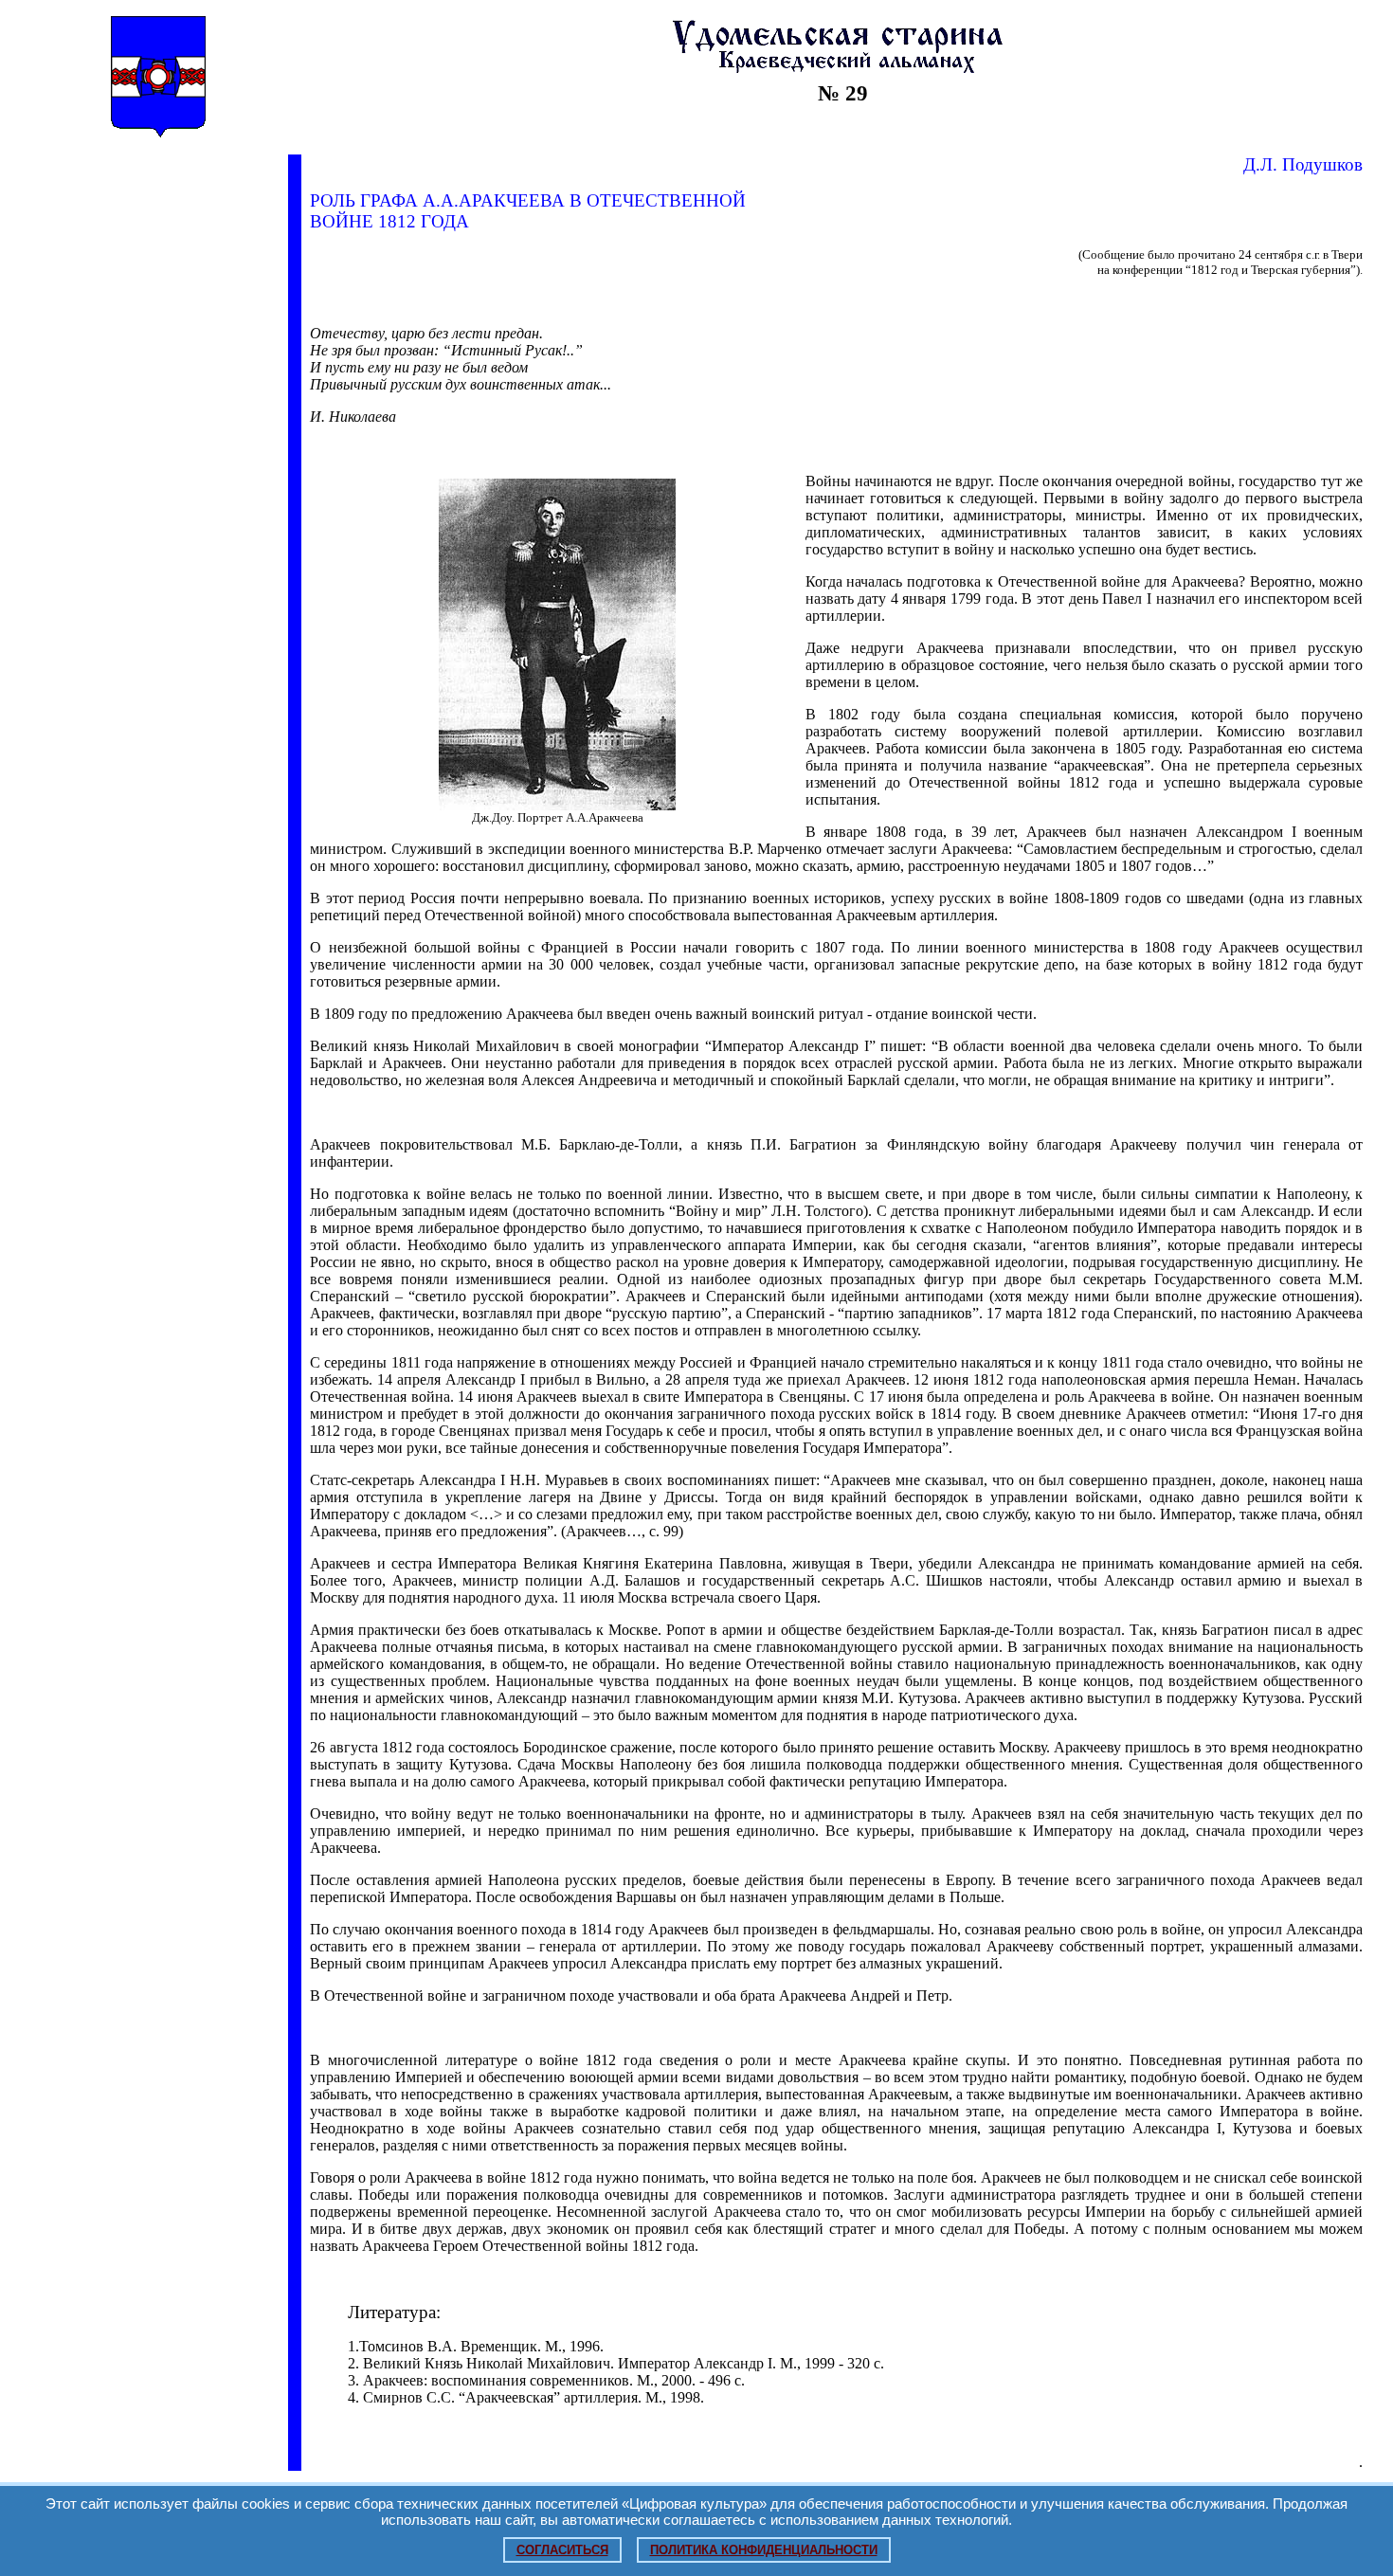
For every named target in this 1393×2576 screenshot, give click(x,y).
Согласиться (562, 2550)
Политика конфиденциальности (764, 2550)
